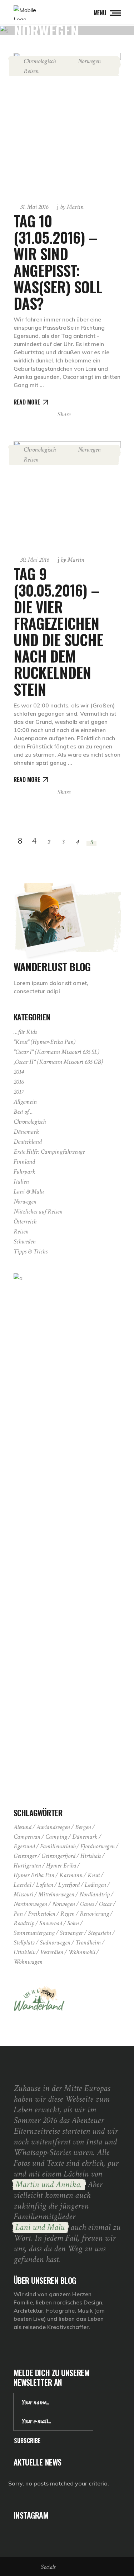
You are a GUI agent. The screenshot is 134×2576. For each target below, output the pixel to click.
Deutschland (28, 1142)
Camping (56, 1837)
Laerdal (22, 1885)
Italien (21, 1182)
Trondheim (88, 1943)
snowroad (51, 1923)
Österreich (25, 1222)
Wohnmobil (82, 1952)
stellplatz (24, 1943)
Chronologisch (40, 61)
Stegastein (100, 1933)
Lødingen (95, 1885)
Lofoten (45, 1885)
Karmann (71, 1875)
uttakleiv (24, 1952)
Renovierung (94, 1914)
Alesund (23, 1827)
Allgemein (25, 1102)
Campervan (27, 1837)
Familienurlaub (58, 1846)
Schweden (25, 1241)
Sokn (73, 1923)
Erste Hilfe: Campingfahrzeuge (49, 1152)
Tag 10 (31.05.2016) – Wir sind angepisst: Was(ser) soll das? (58, 262)
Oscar (105, 1904)
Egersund (24, 1846)
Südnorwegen (55, 1943)
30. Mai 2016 (34, 560)
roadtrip (24, 1923)
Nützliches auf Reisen (38, 1212)
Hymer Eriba (61, 1866)
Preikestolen (42, 1914)
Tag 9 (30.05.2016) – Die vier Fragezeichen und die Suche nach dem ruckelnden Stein (58, 631)
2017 (19, 1092)
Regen (68, 1914)
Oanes (87, 1904)
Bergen (83, 1827)
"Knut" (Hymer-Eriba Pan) (44, 1042)
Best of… (23, 1112)
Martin (72, 207)
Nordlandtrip (95, 1894)
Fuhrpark (24, 1172)
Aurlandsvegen (53, 1827)
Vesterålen (52, 1952)
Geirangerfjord (58, 1856)
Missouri (23, 1894)
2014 (19, 1072)
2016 (19, 1082)
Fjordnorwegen (98, 1846)
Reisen (31, 71)
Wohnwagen (28, 1962)
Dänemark (26, 1132)
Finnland (24, 1162)
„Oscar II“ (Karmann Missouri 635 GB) (58, 1062)
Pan (18, 1914)
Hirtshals (91, 1856)
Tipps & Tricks (31, 1251)
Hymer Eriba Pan (34, 1875)
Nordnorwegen (30, 1904)
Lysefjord (69, 1885)
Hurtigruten (27, 1866)
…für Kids (25, 1032)
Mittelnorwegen (56, 1894)
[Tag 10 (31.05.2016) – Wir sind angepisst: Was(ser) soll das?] (67, 124)
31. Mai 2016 (34, 207)
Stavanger (71, 1933)
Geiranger (25, 1856)
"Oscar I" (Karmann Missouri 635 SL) (56, 1052)
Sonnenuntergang (34, 1933)
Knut (94, 1875)
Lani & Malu (29, 1192)
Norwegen (89, 61)
